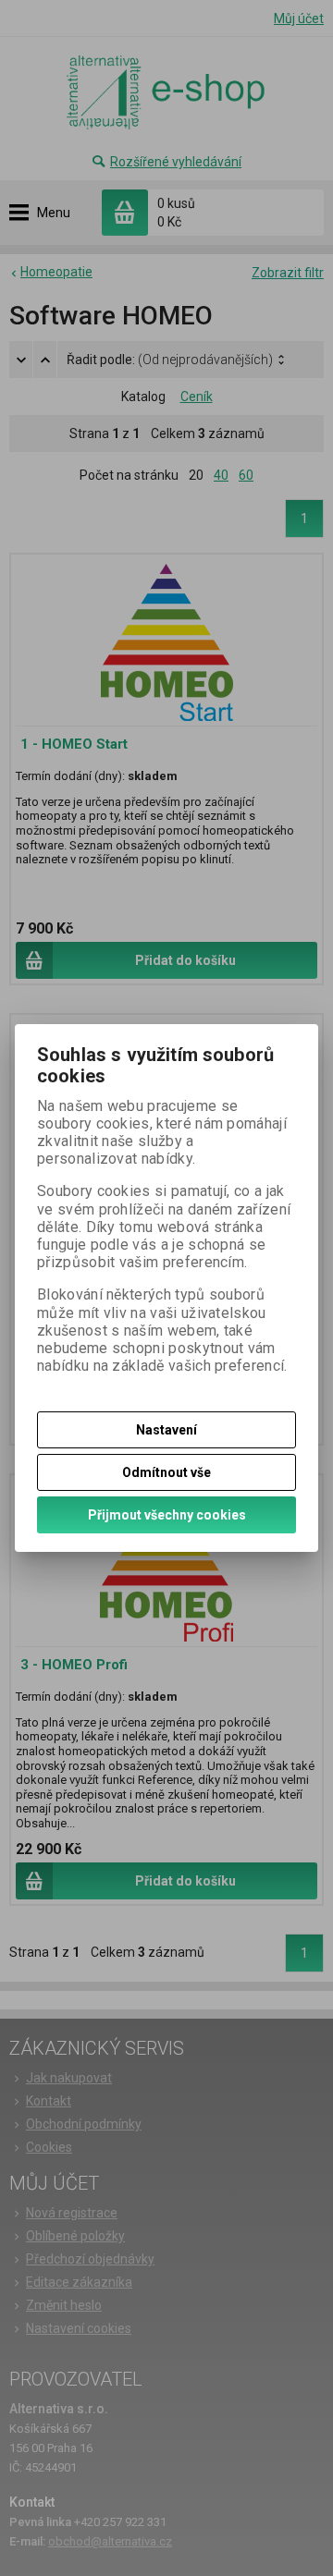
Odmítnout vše (166, 1472)
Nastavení (166, 1430)
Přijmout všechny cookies (167, 1515)
